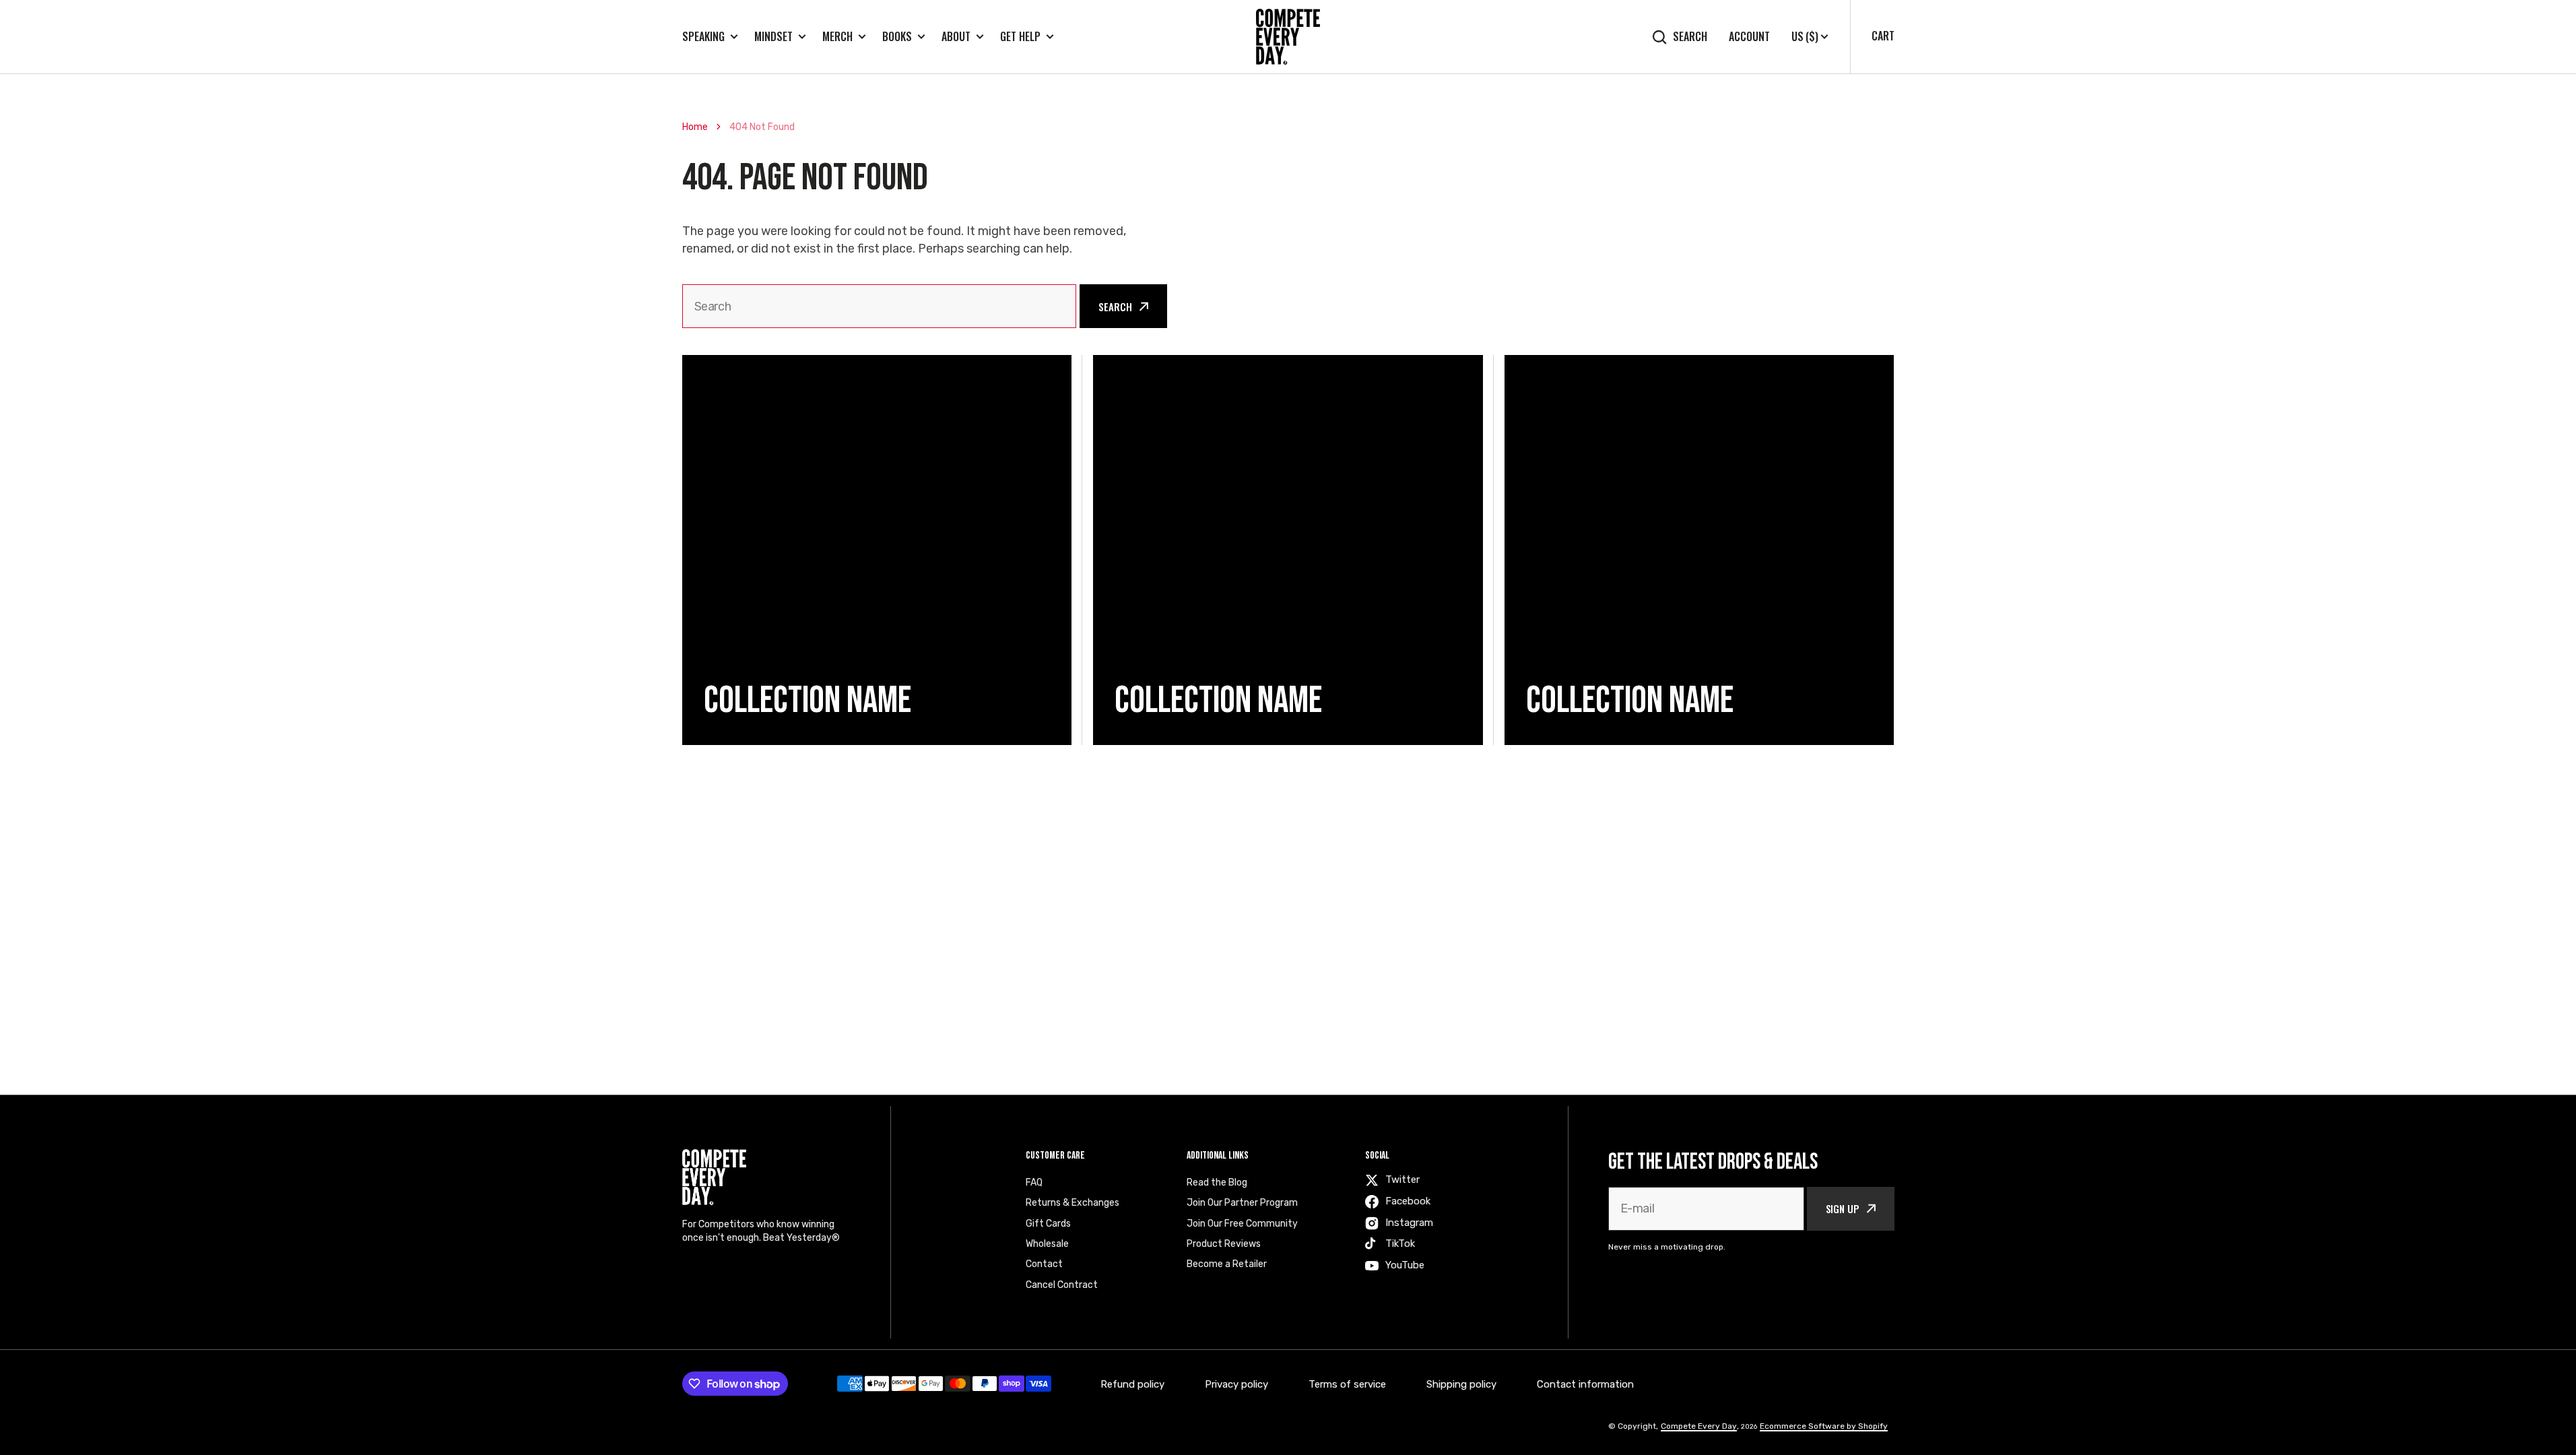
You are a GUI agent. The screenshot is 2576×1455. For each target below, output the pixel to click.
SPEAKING (703, 37)
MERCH (837, 37)
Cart (1883, 36)
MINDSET (773, 37)
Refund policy (1132, 1384)
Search (1690, 37)
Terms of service (1347, 1384)
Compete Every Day (1699, 1426)
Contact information (1585, 1384)
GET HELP (1020, 37)
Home (695, 127)
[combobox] (880, 306)
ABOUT (956, 37)
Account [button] (1749, 37)
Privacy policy (1236, 1384)
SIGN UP (1843, 1208)
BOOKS (897, 37)
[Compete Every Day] (1288, 37)
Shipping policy (1461, 1384)
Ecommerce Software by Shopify (1824, 1426)
